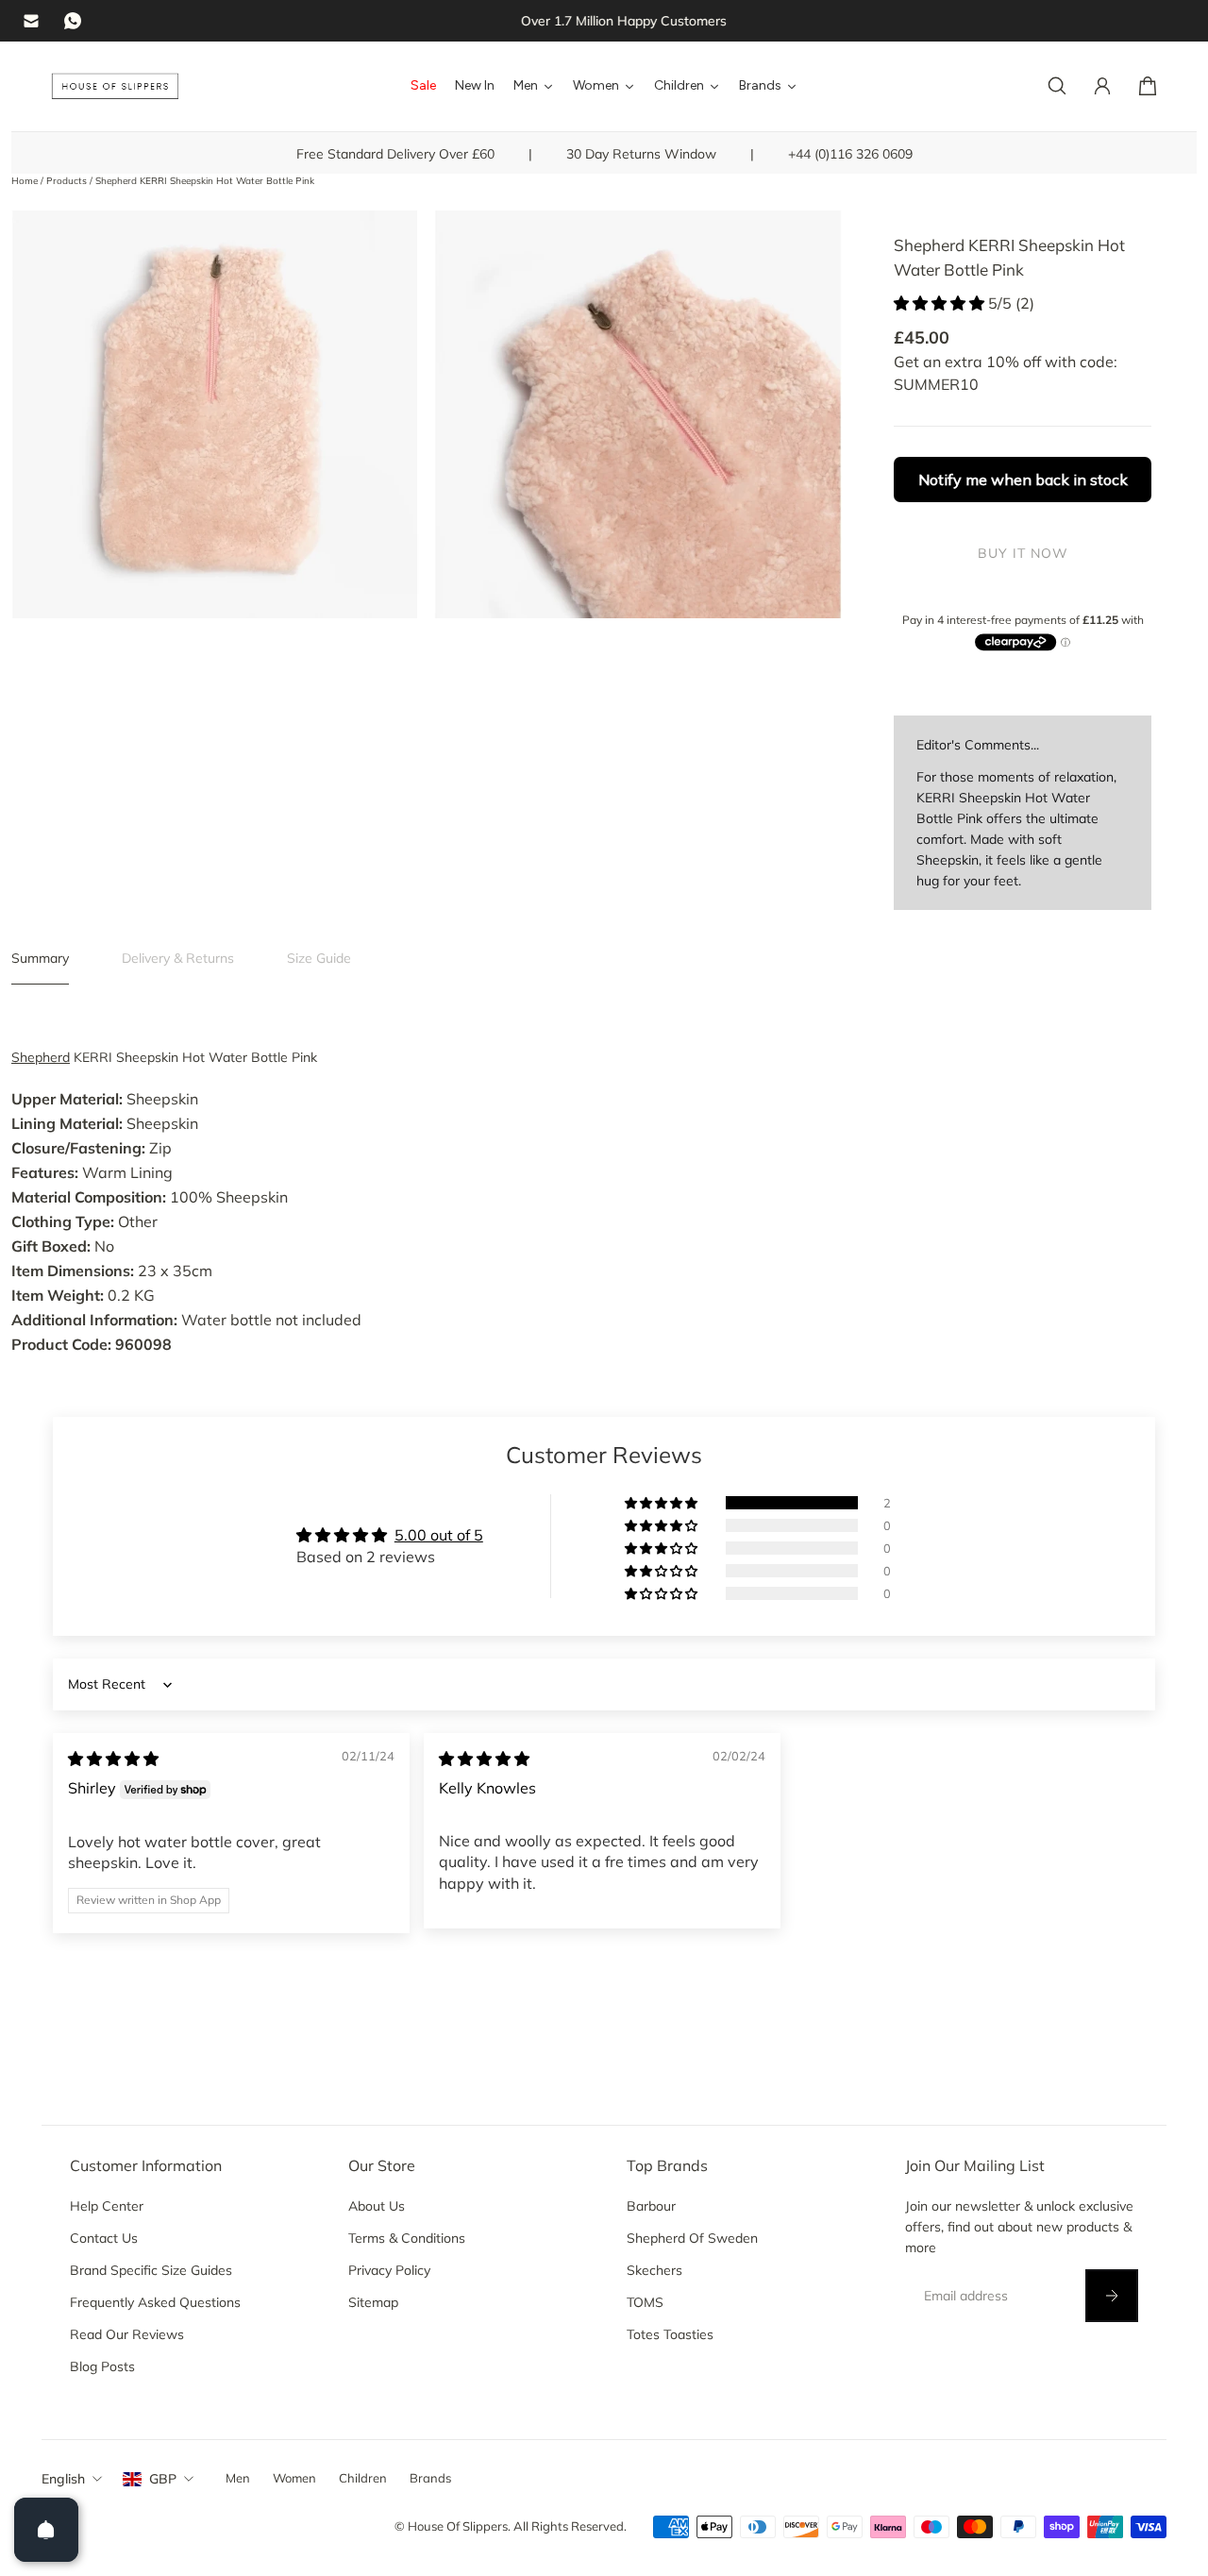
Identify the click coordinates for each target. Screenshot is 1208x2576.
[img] (113, 1759)
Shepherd (41, 1057)
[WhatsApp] (73, 21)
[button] (941, 303)
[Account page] (1102, 86)
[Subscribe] (1112, 2296)
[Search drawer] (1057, 86)
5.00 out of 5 (439, 1535)
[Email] (31, 21)
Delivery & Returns (178, 958)
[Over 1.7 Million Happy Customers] (604, 21)
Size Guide (319, 958)
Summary (40, 958)
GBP (163, 2479)
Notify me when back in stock (1023, 480)
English (63, 2479)
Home (26, 181)
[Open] (46, 2530)
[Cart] (1148, 86)
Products (68, 181)
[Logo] (115, 86)
